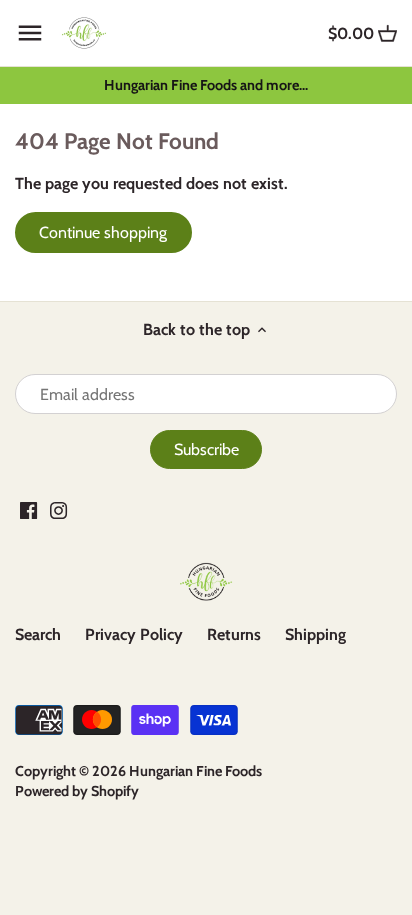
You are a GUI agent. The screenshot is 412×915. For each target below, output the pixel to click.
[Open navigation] (30, 33)
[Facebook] (28, 510)
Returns (234, 634)
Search (38, 634)
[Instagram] (58, 510)
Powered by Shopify (77, 791)
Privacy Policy (134, 634)
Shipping (315, 634)
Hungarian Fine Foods (195, 771)
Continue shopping (103, 232)
